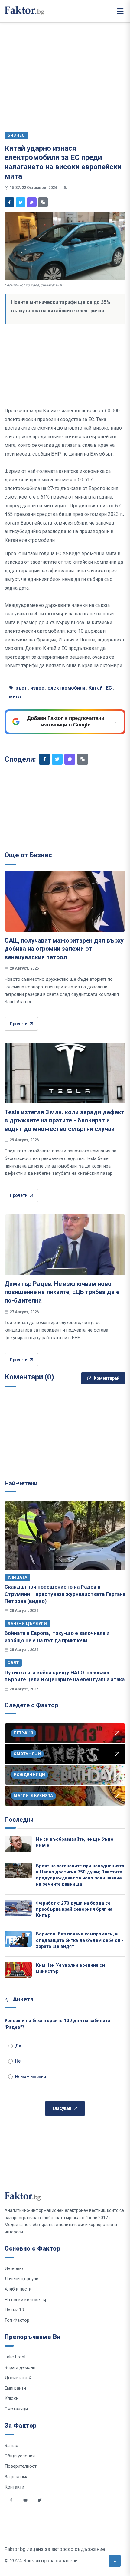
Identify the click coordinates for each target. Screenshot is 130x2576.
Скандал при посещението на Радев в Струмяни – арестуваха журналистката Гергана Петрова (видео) (65, 1594)
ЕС (109, 688)
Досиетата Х (18, 2378)
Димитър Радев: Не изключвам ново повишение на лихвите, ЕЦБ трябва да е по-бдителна (62, 1292)
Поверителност (21, 2466)
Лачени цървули (27, 1624)
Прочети (19, 1024)
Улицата (17, 1577)
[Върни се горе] (115, 2561)
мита (15, 697)
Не (18, 2061)
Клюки (11, 2398)
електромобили (66, 688)
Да (18, 2046)
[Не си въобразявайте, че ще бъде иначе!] (18, 1844)
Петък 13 (14, 2310)
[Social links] (11, 2500)
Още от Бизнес (28, 855)
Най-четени (21, 1483)
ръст (21, 688)
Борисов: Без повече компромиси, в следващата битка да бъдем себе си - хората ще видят (80, 1940)
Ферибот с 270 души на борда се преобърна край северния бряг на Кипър (74, 1909)
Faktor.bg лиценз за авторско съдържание (55, 2549)
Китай (96, 688)
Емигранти (15, 2388)
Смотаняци (16, 2409)
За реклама (16, 2477)
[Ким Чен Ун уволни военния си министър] (18, 1970)
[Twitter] (21, 202)
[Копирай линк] (43, 202)
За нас (11, 2446)
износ (37, 688)
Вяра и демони (20, 2367)
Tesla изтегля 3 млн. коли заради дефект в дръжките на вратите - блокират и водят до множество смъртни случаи (65, 1120)
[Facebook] (9, 202)
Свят (13, 1663)
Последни (19, 1820)
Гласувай (62, 2108)
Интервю (14, 2268)
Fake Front (15, 2357)
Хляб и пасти (18, 2289)
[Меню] (120, 11)
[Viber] (32, 202)
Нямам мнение (31, 2077)
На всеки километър (26, 2300)
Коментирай (107, 1378)
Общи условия (20, 2456)
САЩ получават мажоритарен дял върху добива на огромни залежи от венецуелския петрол (64, 949)
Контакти (14, 2487)
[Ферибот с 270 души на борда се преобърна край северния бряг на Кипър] (18, 1908)
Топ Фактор (17, 2320)
